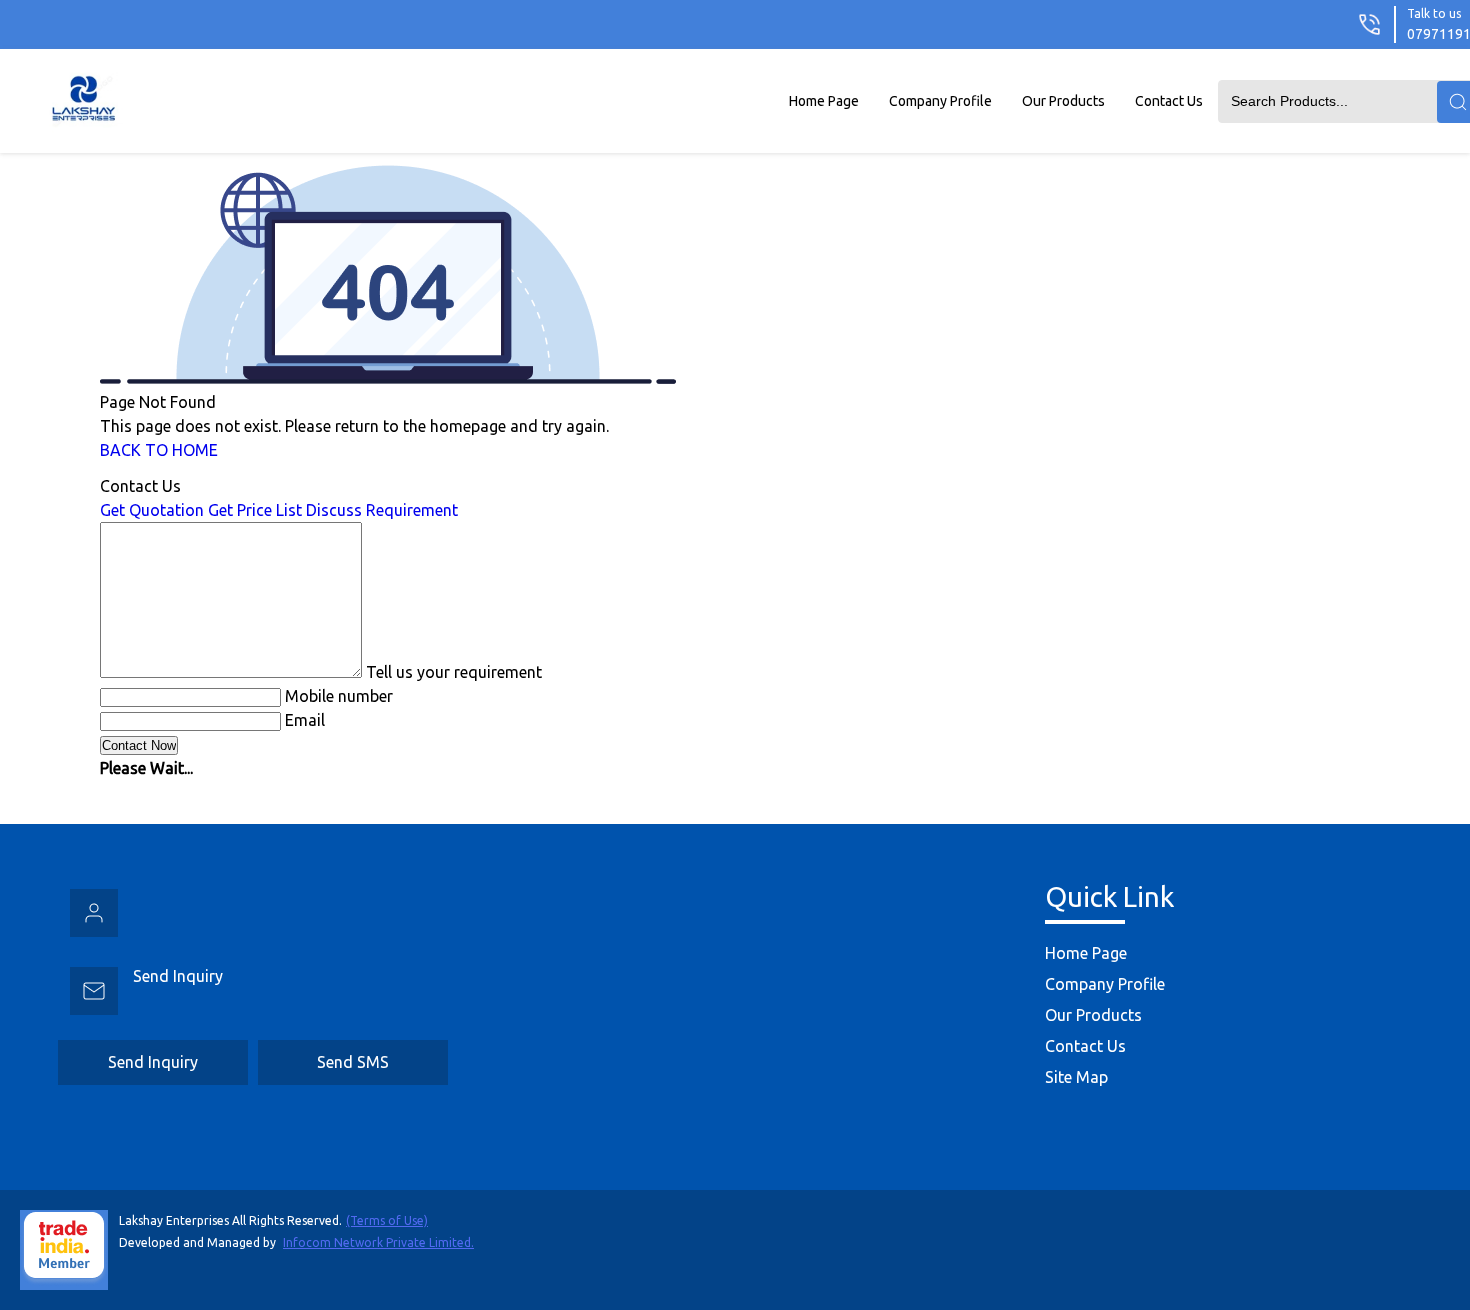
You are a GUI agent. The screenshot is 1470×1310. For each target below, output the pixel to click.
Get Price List (255, 510)
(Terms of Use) (387, 1220)
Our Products (1063, 101)
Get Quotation (152, 510)
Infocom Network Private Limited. (378, 1242)
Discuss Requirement (382, 510)
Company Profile (940, 101)
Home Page (824, 101)
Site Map (1076, 1077)
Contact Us (1169, 101)
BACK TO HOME (159, 450)
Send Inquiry (178, 976)
